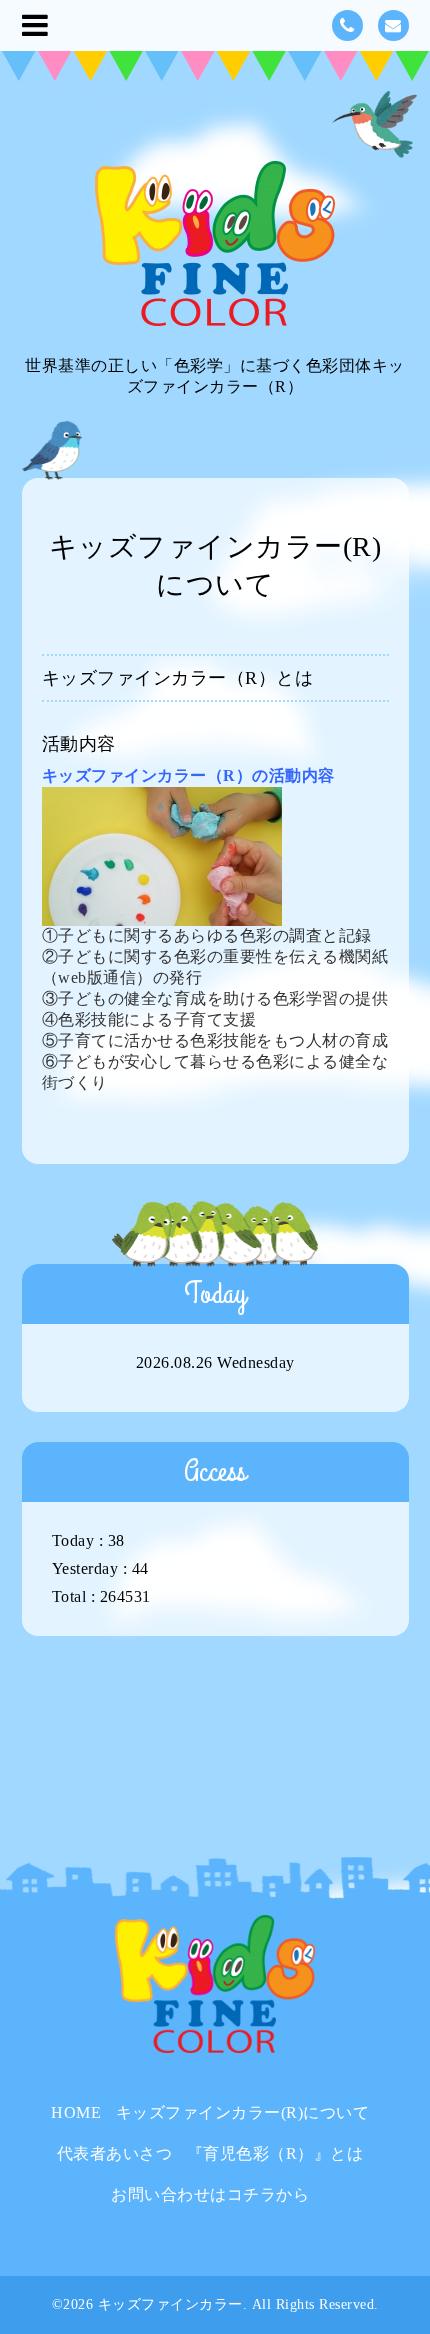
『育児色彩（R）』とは (275, 2153)
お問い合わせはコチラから (210, 2194)
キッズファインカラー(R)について (243, 2112)
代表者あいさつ (115, 2153)
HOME (76, 2112)
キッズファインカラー (170, 2304)
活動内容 (79, 744)
